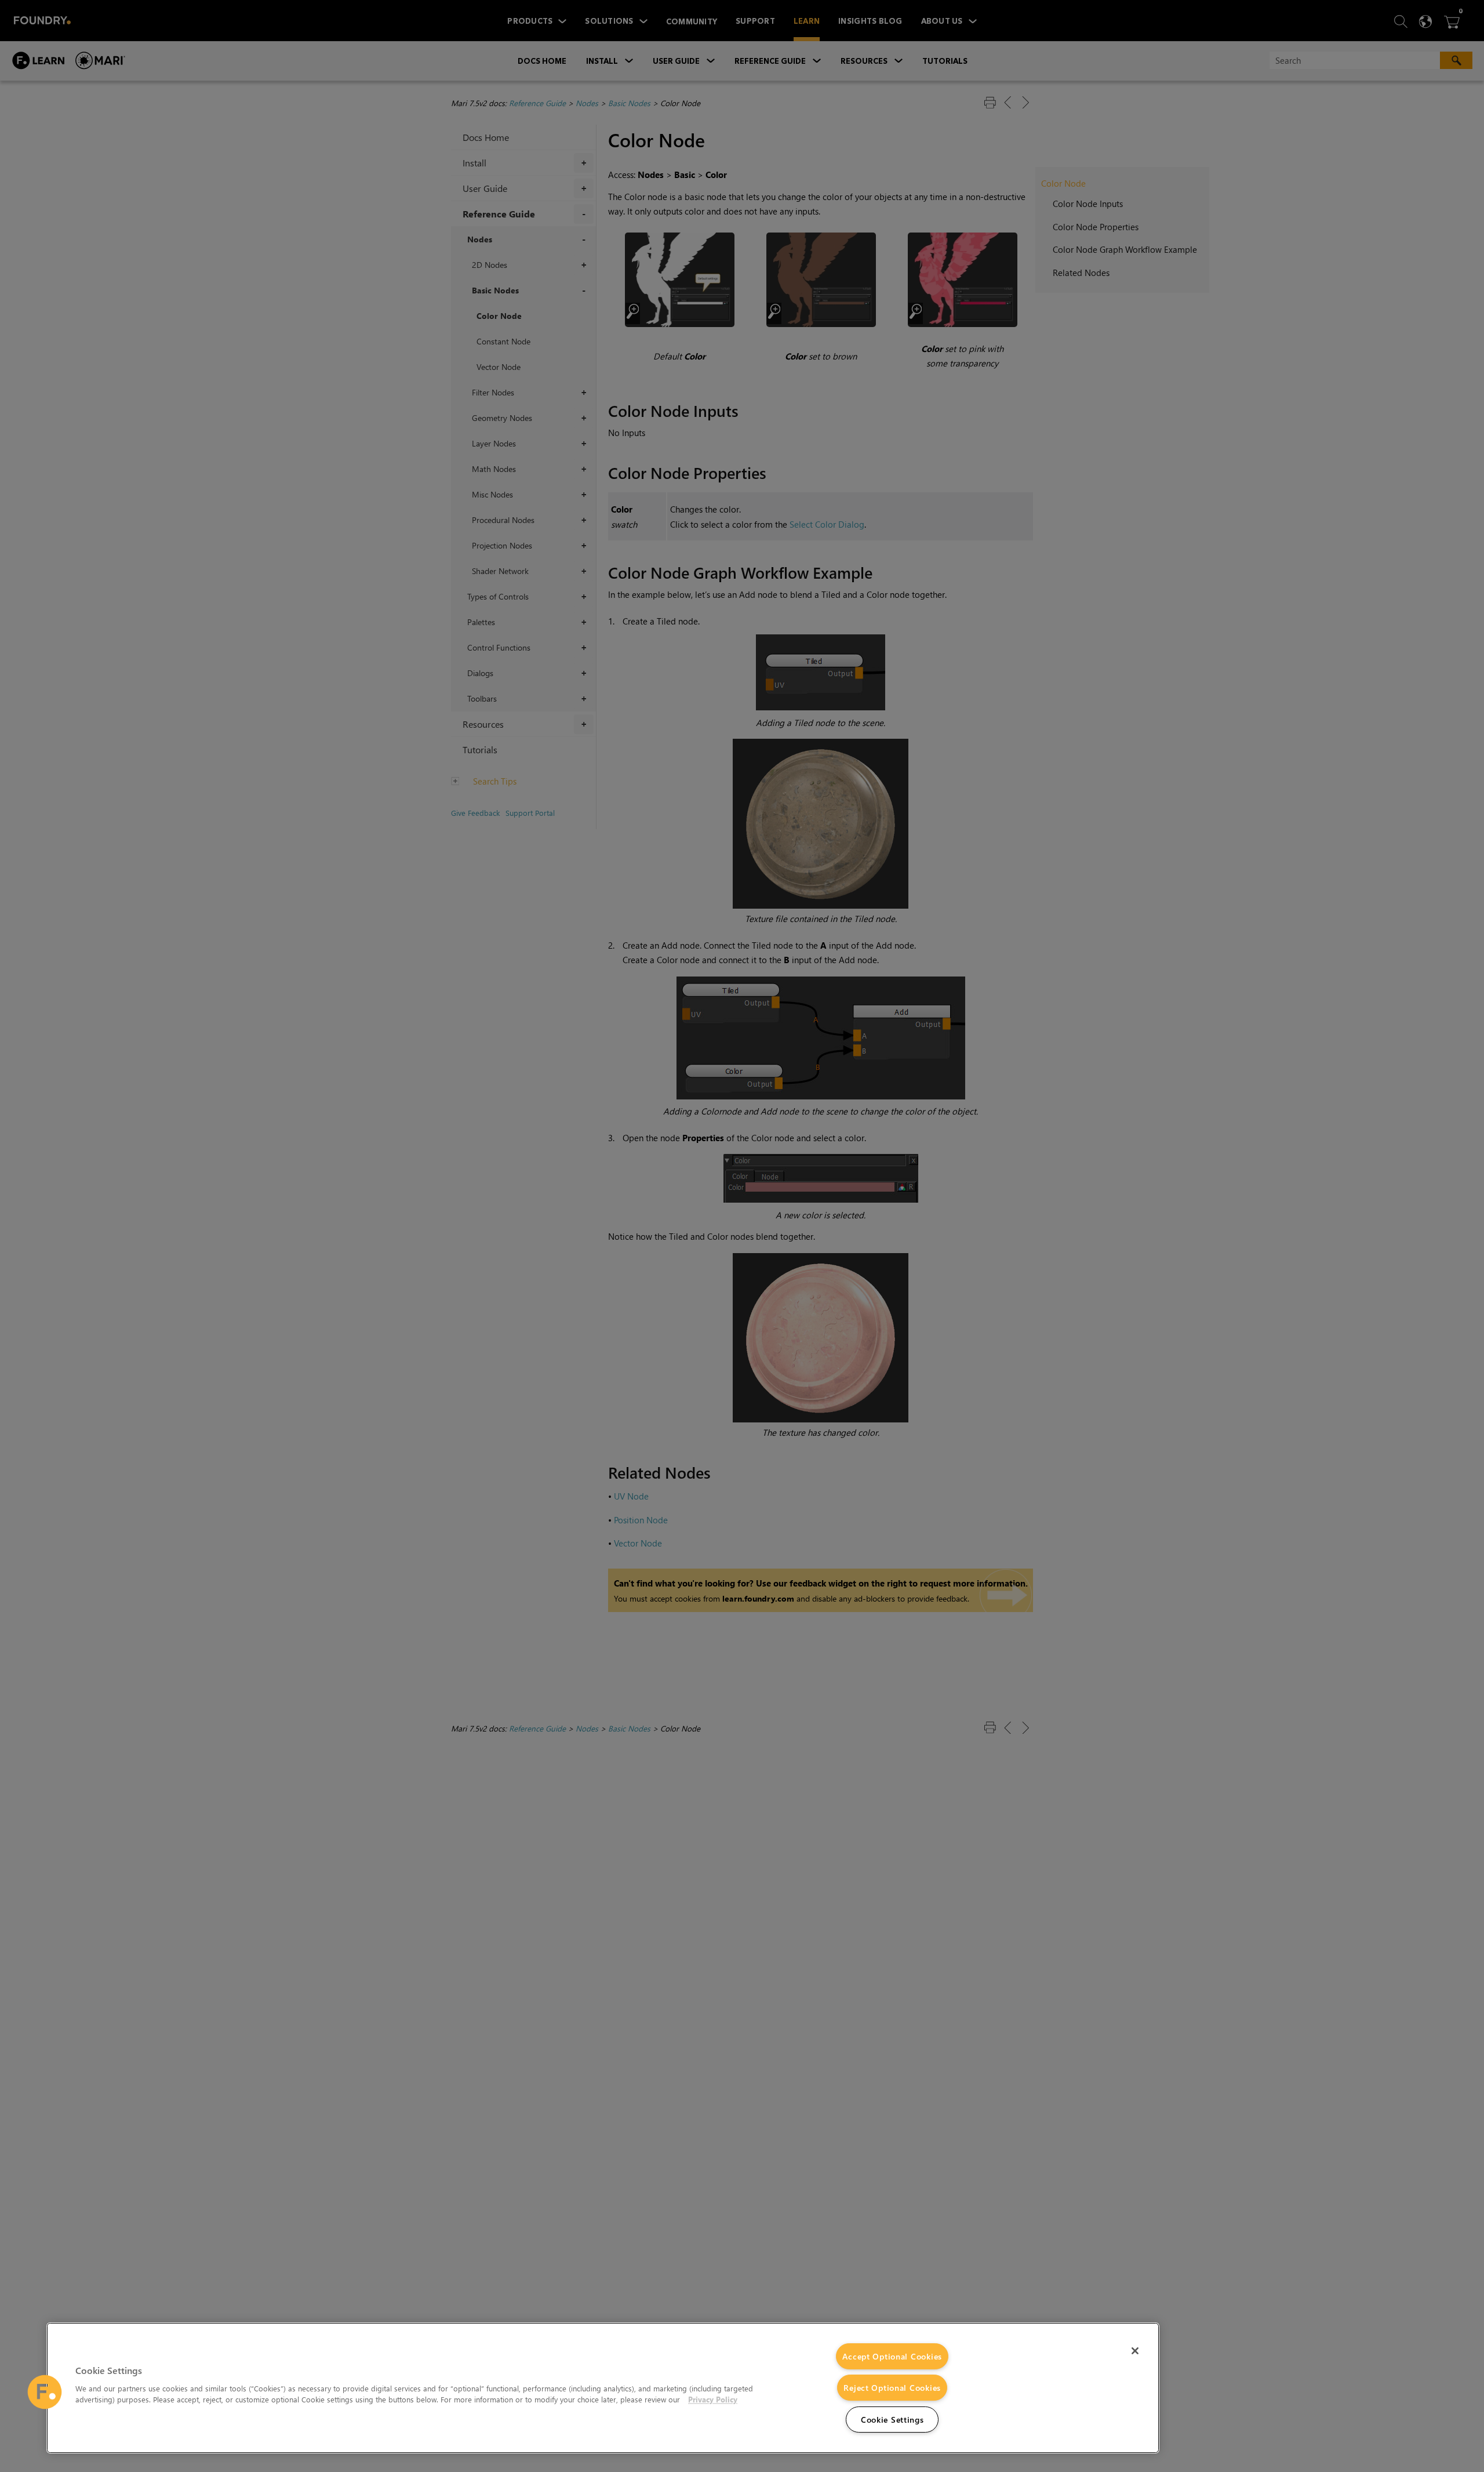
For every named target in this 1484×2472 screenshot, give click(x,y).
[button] (45, 2392)
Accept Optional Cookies (892, 2356)
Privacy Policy (713, 2399)
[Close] (1135, 2351)
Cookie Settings (892, 2420)
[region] (603, 2388)
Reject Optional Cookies (892, 2388)
